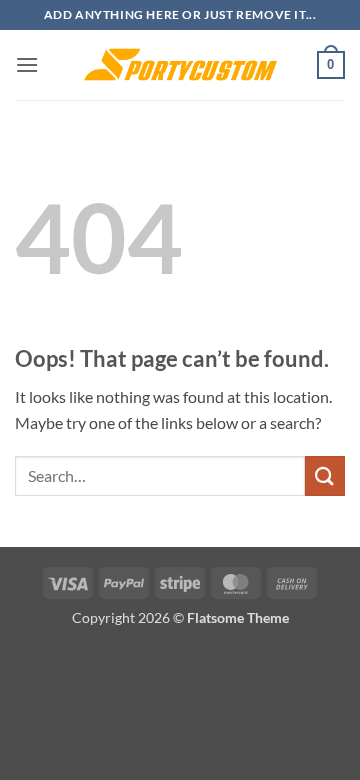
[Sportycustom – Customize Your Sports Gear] (180, 65)
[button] (27, 64)
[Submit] (325, 475)
